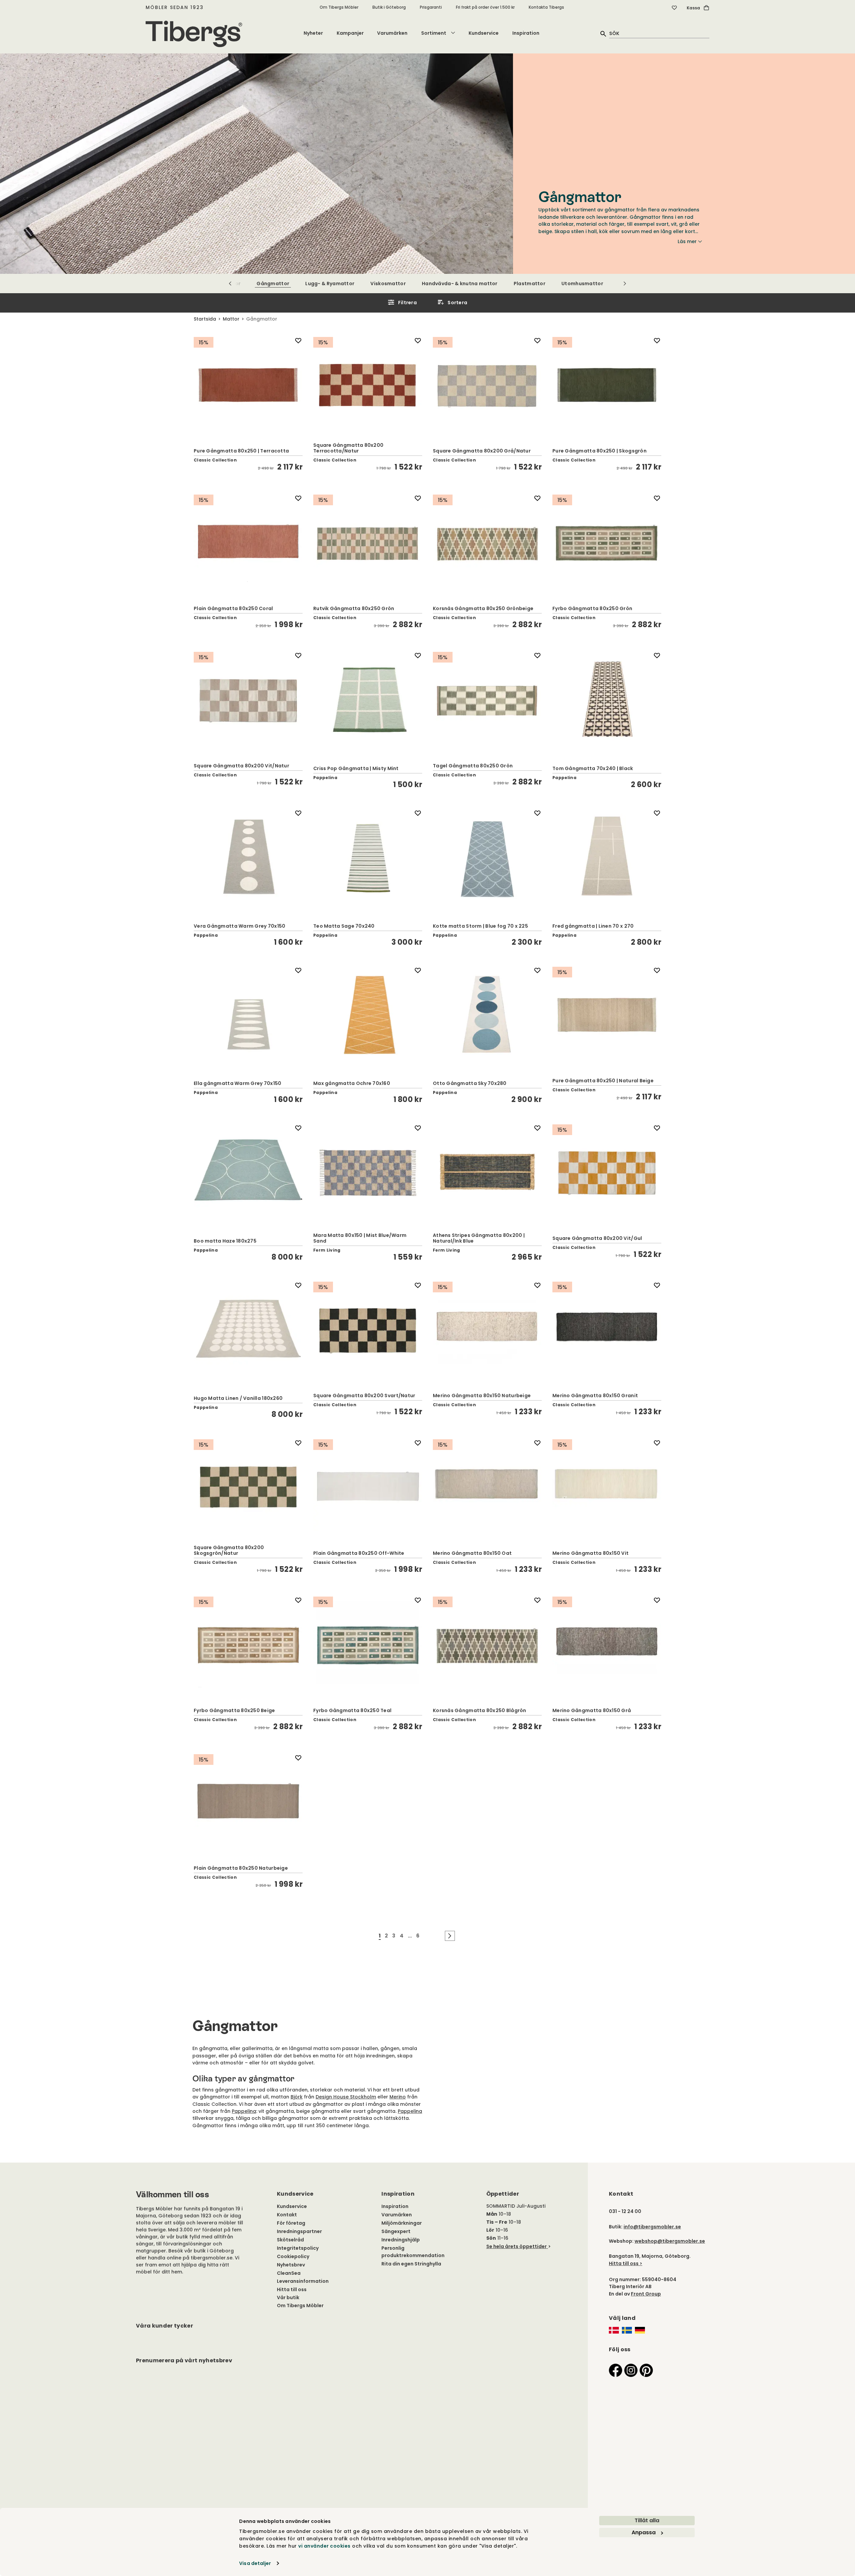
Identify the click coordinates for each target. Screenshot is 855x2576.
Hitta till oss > (626, 2263)
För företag (291, 2223)
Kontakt (287, 2215)
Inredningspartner (299, 2231)
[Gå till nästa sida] (450, 1936)
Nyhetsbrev (291, 2265)
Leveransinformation (303, 2281)
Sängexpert (396, 2231)
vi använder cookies (324, 2546)
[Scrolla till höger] (625, 284)
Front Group (646, 2294)
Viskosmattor (388, 284)
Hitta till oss (292, 2289)
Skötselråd (290, 2240)
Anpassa (644, 2532)
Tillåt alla (647, 2520)
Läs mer (687, 241)
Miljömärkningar (402, 2223)
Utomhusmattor (582, 284)
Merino (398, 2097)
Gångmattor (273, 284)
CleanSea (289, 2273)
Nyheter (313, 33)
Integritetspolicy (298, 2248)
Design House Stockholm (346, 2097)
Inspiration (526, 33)
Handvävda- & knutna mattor (460, 284)
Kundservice (484, 33)
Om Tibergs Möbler (339, 7)
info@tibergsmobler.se (652, 2227)
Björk (297, 2097)
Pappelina (244, 2111)
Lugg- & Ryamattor (330, 284)
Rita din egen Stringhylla (411, 2264)
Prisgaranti (431, 7)
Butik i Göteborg (389, 7)
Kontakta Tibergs (546, 7)
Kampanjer (350, 33)
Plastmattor (530, 284)
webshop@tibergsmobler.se (670, 2241)
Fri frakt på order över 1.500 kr (485, 7)
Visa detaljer (255, 2563)
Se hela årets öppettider (517, 2246)
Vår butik (288, 2297)
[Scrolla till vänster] (230, 284)
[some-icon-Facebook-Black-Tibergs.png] (616, 2370)
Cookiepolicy (293, 2256)
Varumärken (392, 33)
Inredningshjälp (401, 2240)
